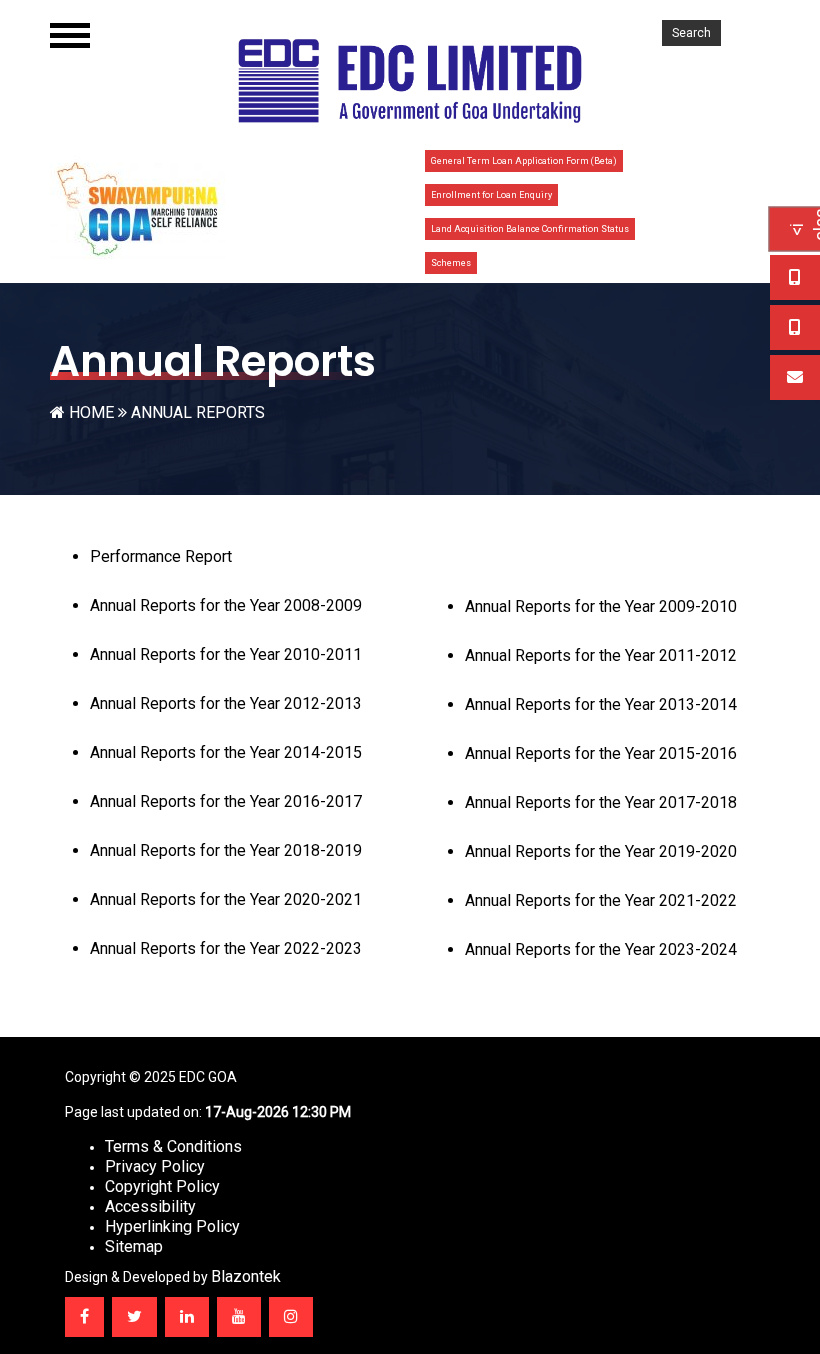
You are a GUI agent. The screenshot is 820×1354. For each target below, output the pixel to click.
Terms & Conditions (173, 1146)
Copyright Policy (162, 1186)
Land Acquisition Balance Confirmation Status (530, 229)
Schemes (451, 263)
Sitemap (134, 1246)
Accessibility (150, 1206)
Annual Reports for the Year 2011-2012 (601, 655)
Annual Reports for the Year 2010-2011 (226, 654)
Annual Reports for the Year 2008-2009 (226, 605)
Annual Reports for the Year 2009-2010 (601, 606)
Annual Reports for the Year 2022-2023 (226, 948)
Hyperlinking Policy (172, 1226)
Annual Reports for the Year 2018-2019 (226, 850)
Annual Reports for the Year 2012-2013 (226, 703)
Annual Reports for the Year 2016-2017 (226, 801)
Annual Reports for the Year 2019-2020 (601, 851)
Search (691, 33)
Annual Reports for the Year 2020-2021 (226, 899)
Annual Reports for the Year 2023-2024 (601, 949)
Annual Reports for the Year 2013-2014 (601, 704)
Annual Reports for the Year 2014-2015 (226, 752)
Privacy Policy (155, 1166)
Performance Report (161, 556)
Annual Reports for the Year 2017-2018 (601, 802)
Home (91, 412)
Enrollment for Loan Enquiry (491, 195)
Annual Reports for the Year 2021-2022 (601, 900)
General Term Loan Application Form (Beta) (524, 161)
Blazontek (246, 1276)
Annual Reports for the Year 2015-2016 (601, 753)
